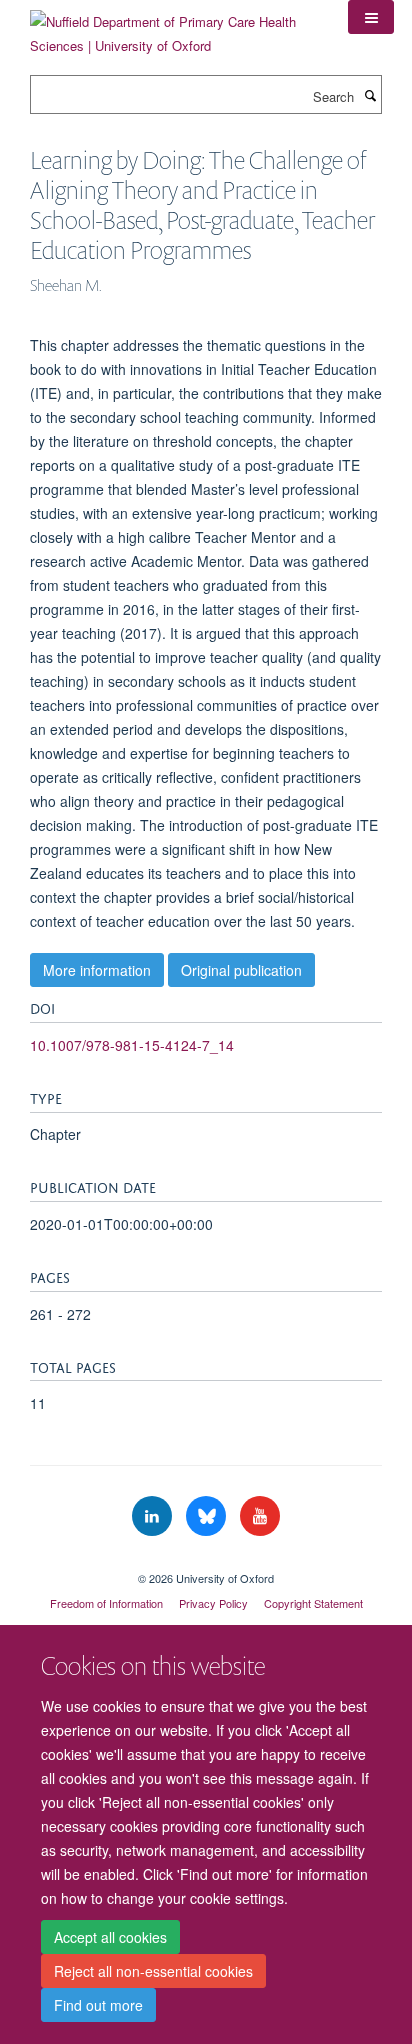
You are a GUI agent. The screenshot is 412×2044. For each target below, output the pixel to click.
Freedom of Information (106, 1603)
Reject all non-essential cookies (153, 1971)
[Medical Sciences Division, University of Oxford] (206, 1561)
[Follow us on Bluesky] (208, 1516)
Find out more (98, 2005)
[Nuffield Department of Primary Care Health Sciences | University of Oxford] (174, 26)
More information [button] (97, 970)
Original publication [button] (241, 970)
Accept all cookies (110, 1937)
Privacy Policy (213, 1603)
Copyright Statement (313, 1603)
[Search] (370, 95)
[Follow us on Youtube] (260, 1516)
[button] (371, 17)
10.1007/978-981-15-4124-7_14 (132, 1045)
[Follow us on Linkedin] (154, 1516)
